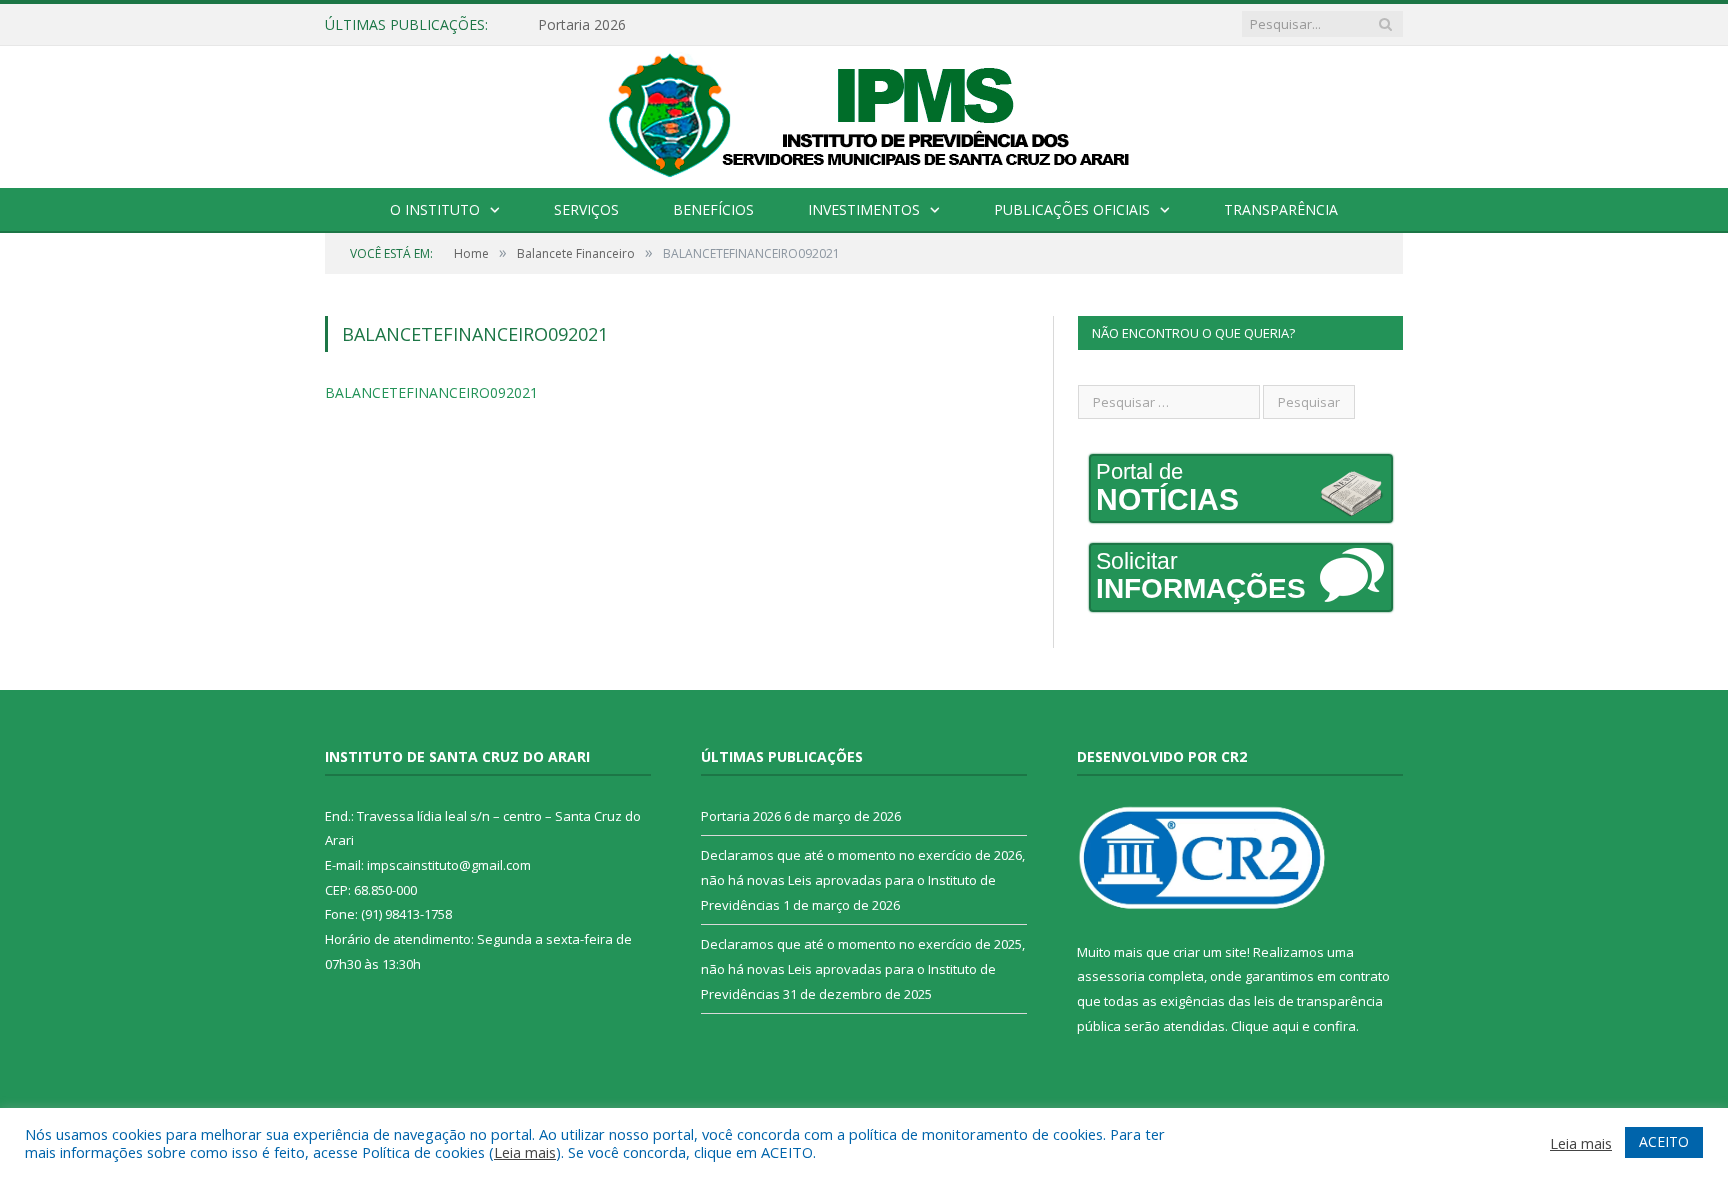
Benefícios (713, 209)
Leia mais (525, 1152)
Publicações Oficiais (1072, 209)
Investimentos (864, 209)
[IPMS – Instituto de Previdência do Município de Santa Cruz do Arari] (864, 113)
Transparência (1281, 209)
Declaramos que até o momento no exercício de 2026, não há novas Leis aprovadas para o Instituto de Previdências (863, 879)
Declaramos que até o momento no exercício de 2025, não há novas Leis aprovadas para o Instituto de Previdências (863, 968)
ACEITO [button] (1664, 1141)
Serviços (586, 209)
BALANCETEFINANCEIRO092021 (431, 392)
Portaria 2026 (582, 25)
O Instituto (435, 209)
